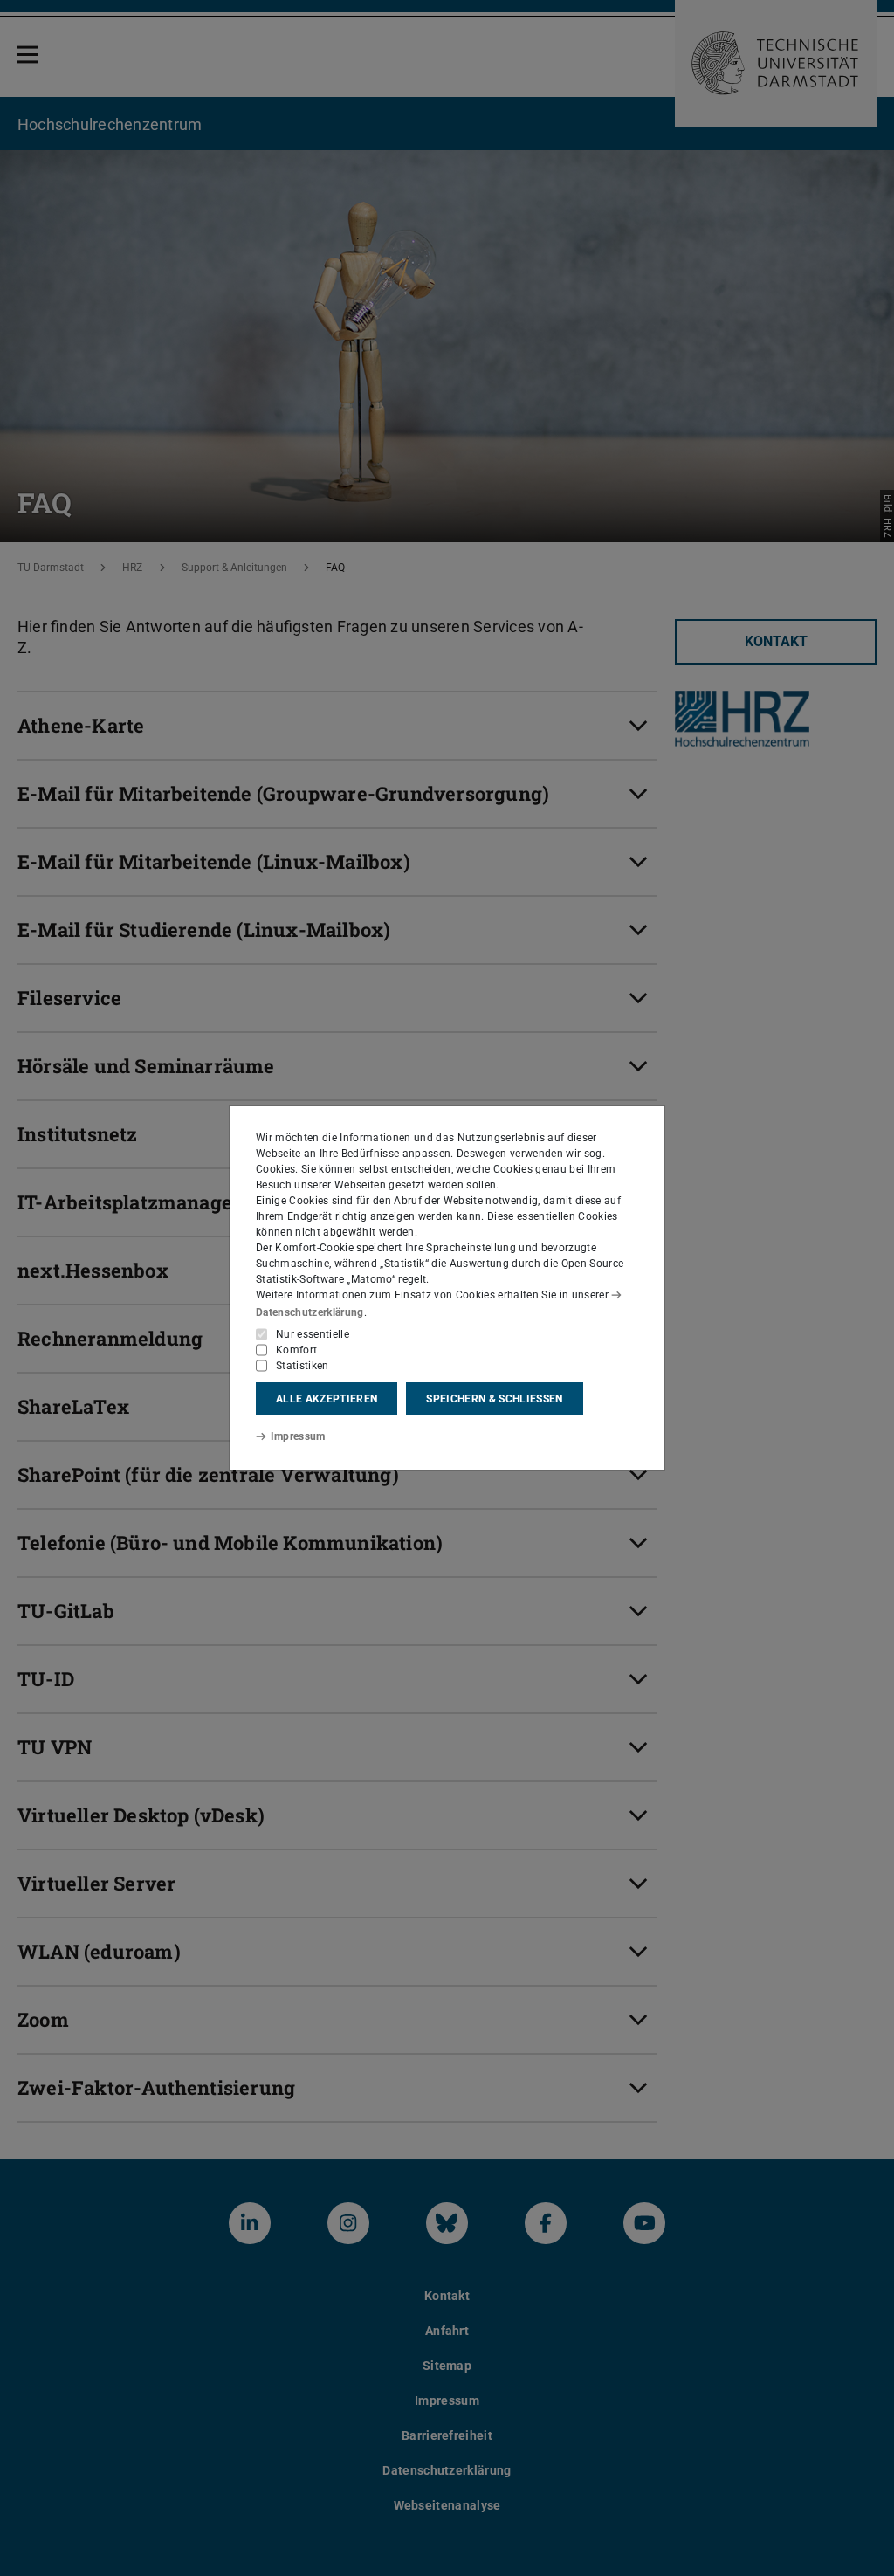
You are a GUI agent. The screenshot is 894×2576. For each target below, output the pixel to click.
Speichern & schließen (494, 1399)
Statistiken (303, 1366)
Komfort (296, 1350)
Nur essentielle (313, 1334)
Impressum (298, 1436)
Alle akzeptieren (327, 1399)
